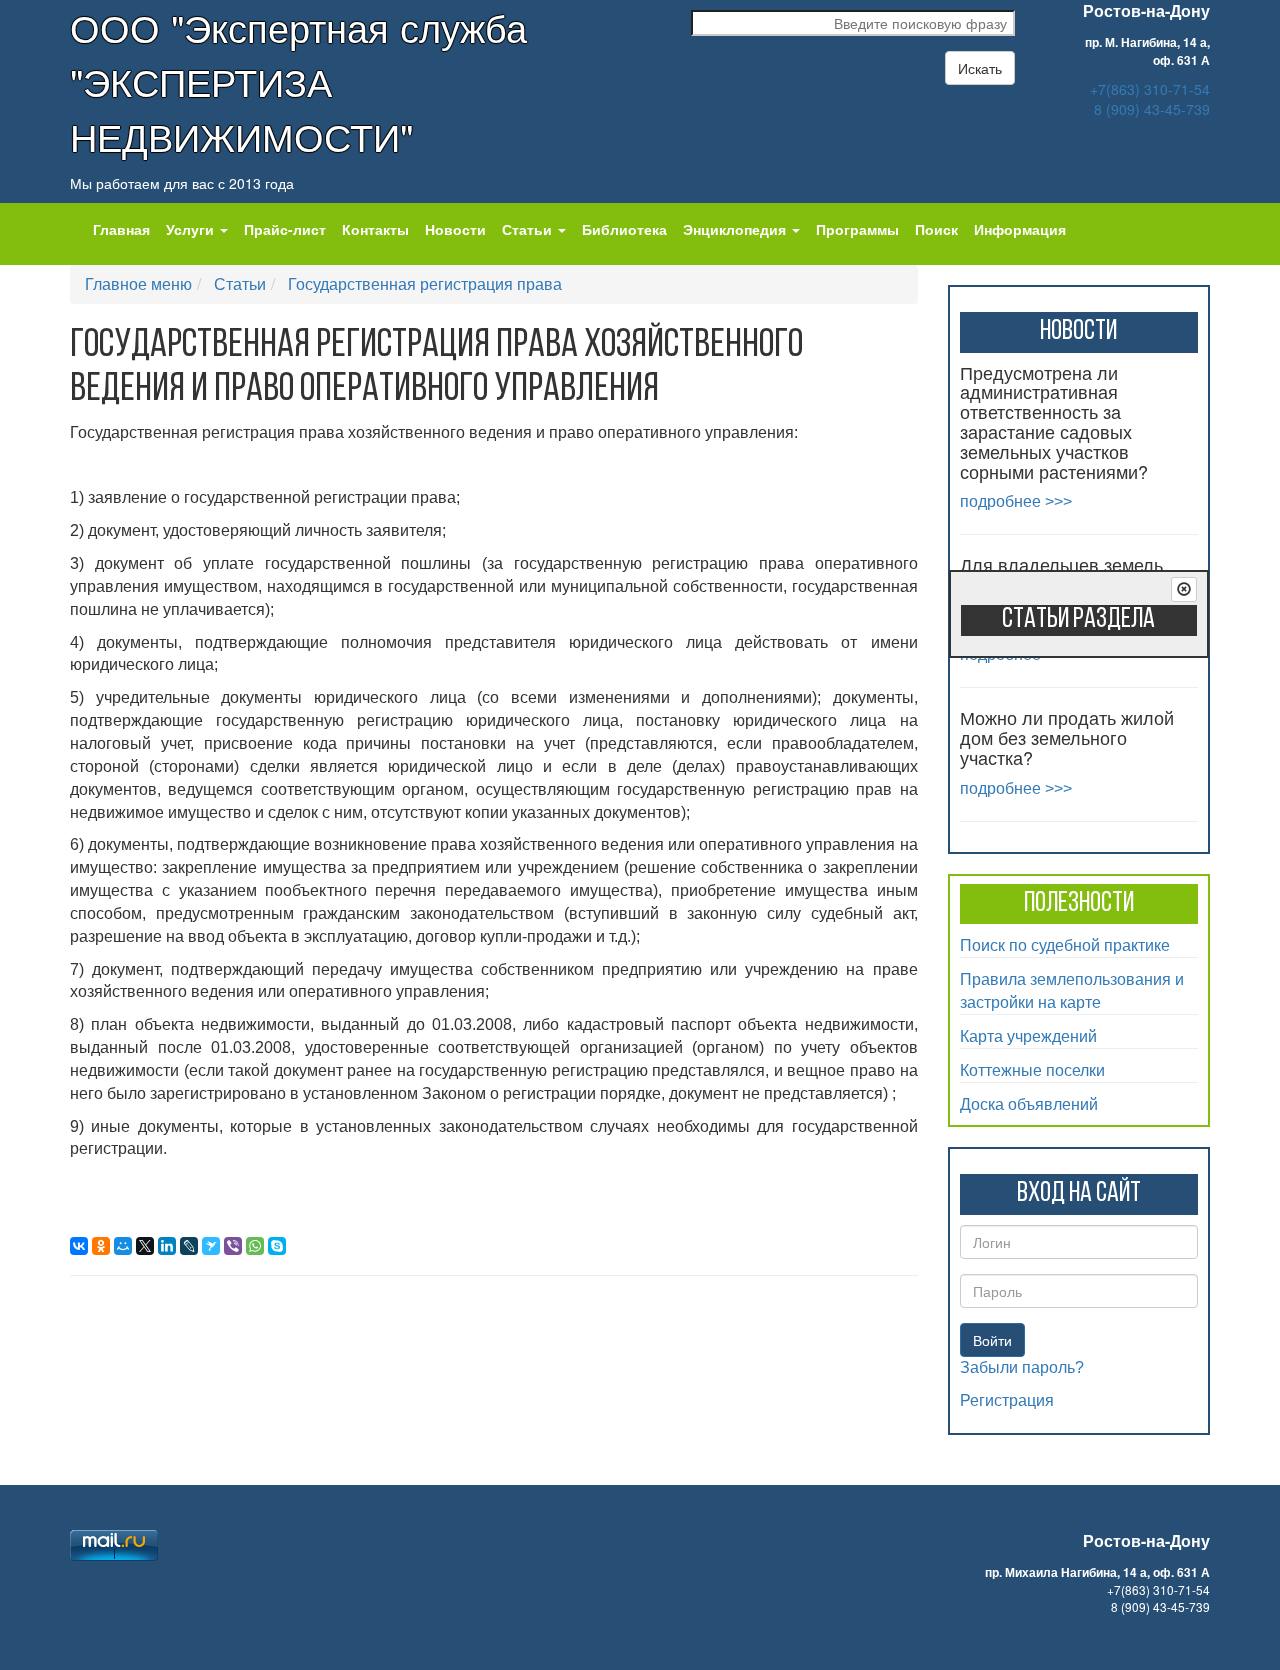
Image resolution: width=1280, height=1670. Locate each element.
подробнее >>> (1016, 501)
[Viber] (233, 1246)
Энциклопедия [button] (736, 229)
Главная (121, 229)
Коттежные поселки (1032, 1069)
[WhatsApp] (255, 1246)
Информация (1020, 229)
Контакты (375, 229)
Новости (455, 229)
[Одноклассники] (101, 1246)
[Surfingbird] (211, 1246)
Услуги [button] (192, 229)
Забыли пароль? (1022, 1367)
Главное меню (138, 283)
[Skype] (277, 1246)
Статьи (240, 283)
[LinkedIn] (167, 1246)
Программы (857, 229)
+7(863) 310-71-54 (1150, 89)
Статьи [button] (529, 229)
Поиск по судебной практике (1065, 944)
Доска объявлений (1029, 1103)
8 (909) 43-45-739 (1152, 109)
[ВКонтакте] (79, 1246)
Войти (992, 1340)
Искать (980, 68)
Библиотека (624, 229)
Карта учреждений (1028, 1035)
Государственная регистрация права (425, 283)
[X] (145, 1246)
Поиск (936, 229)
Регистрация (1007, 1400)
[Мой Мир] (123, 1246)
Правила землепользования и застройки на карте (1072, 990)
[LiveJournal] (189, 1246)
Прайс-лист (285, 229)
